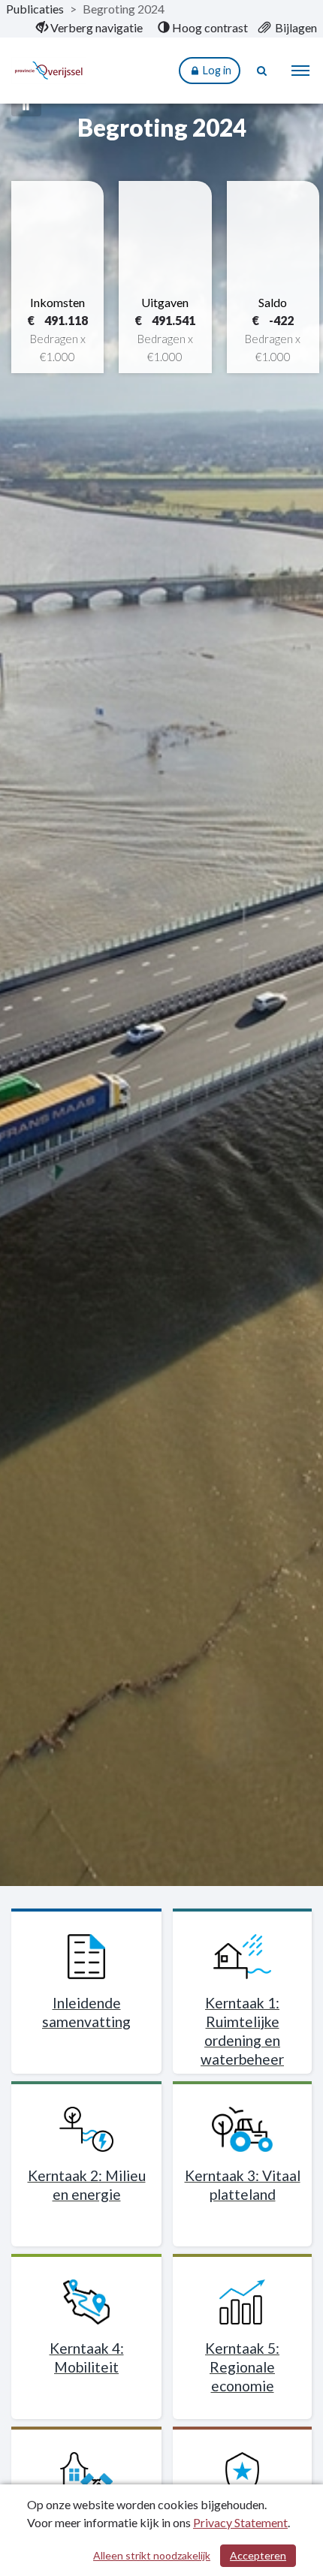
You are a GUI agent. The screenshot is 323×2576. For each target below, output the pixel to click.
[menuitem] (89, 28)
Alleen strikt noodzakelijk (152, 2555)
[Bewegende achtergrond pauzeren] (26, 105)
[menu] (300, 71)
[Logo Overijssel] (58, 71)
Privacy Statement (240, 2522)
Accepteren (258, 2555)
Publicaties (35, 9)
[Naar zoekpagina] (263, 71)
